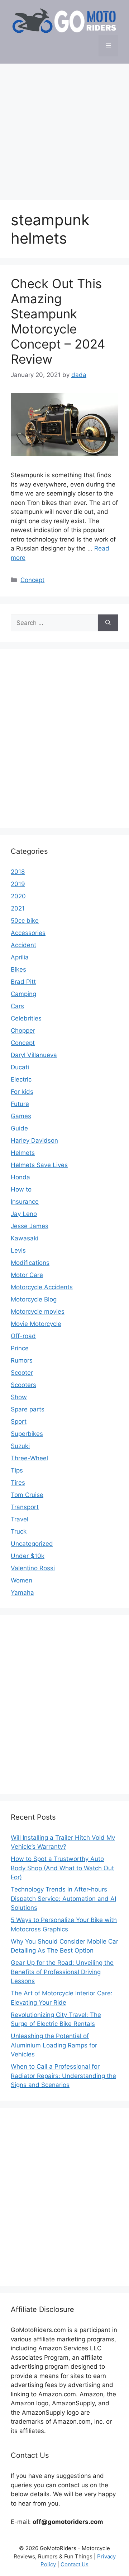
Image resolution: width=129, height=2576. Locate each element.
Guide (19, 1128)
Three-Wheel (29, 1458)
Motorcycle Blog (34, 1299)
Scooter (22, 1373)
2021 (18, 908)
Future (20, 1104)
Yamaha (22, 1593)
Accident (23, 945)
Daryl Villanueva (34, 1055)
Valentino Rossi (33, 1568)
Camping (23, 994)
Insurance (25, 1202)
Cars (17, 1006)
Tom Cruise (27, 1495)
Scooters (23, 1385)
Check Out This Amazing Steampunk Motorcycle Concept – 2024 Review (58, 321)
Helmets (23, 1153)
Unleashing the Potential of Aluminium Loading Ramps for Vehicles (54, 2045)
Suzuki (20, 1446)
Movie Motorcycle (36, 1324)
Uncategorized (32, 1544)
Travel (20, 1519)
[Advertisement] (64, 128)
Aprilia (20, 957)
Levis (18, 1250)
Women (21, 1580)
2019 (18, 884)
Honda (20, 1177)
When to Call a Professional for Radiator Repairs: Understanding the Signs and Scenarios (63, 2076)
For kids (22, 1092)
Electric (21, 1079)
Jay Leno (24, 1214)
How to (21, 1189)
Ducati (20, 1067)
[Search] (108, 623)
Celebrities (26, 1018)
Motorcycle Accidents (42, 1287)
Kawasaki (25, 1238)
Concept (32, 580)
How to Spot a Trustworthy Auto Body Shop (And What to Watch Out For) (62, 1868)
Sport (19, 1421)
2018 (18, 872)
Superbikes (27, 1434)
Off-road (23, 1336)
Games (21, 1116)
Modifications (30, 1263)
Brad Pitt (23, 982)
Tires (18, 1483)
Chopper (23, 1031)
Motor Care (27, 1275)
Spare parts (28, 1409)
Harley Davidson (34, 1140)
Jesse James (30, 1226)
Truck (19, 1531)
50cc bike (25, 921)
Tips (17, 1470)
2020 (18, 896)
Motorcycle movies (38, 1312)
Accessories (28, 933)
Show (19, 1397)
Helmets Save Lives (39, 1165)
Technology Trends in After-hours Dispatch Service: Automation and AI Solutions (63, 1898)
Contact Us (75, 2564)
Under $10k (28, 1556)
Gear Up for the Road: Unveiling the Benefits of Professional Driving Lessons (62, 1972)
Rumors (22, 1360)
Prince (20, 1348)
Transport (25, 1507)
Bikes (18, 969)
